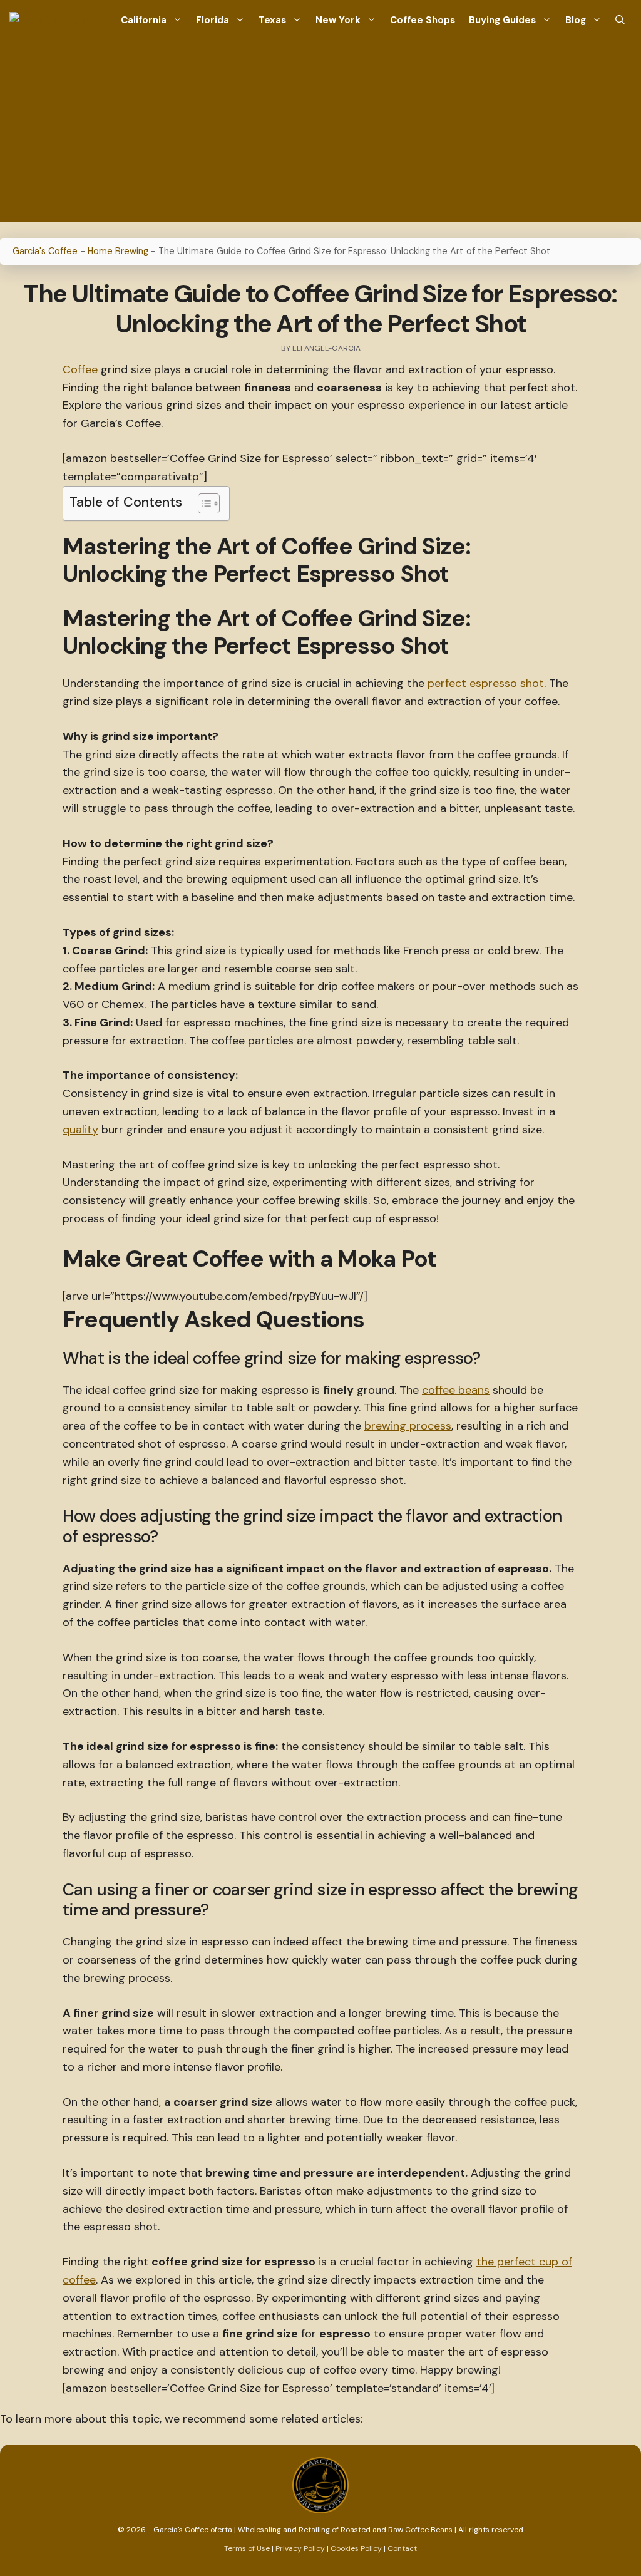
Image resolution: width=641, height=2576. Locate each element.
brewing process (408, 1426)
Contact (402, 2548)
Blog (576, 20)
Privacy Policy (300, 2548)
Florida (213, 20)
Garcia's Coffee (45, 251)
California (144, 20)
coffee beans (456, 1390)
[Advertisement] (320, 135)
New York (338, 20)
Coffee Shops (423, 20)
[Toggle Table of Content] (203, 503)
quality (80, 1130)
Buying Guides (502, 20)
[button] (620, 20)
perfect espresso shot (486, 683)
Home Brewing (118, 251)
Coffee (80, 369)
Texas (272, 20)
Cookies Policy (356, 2548)
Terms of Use (248, 2548)
